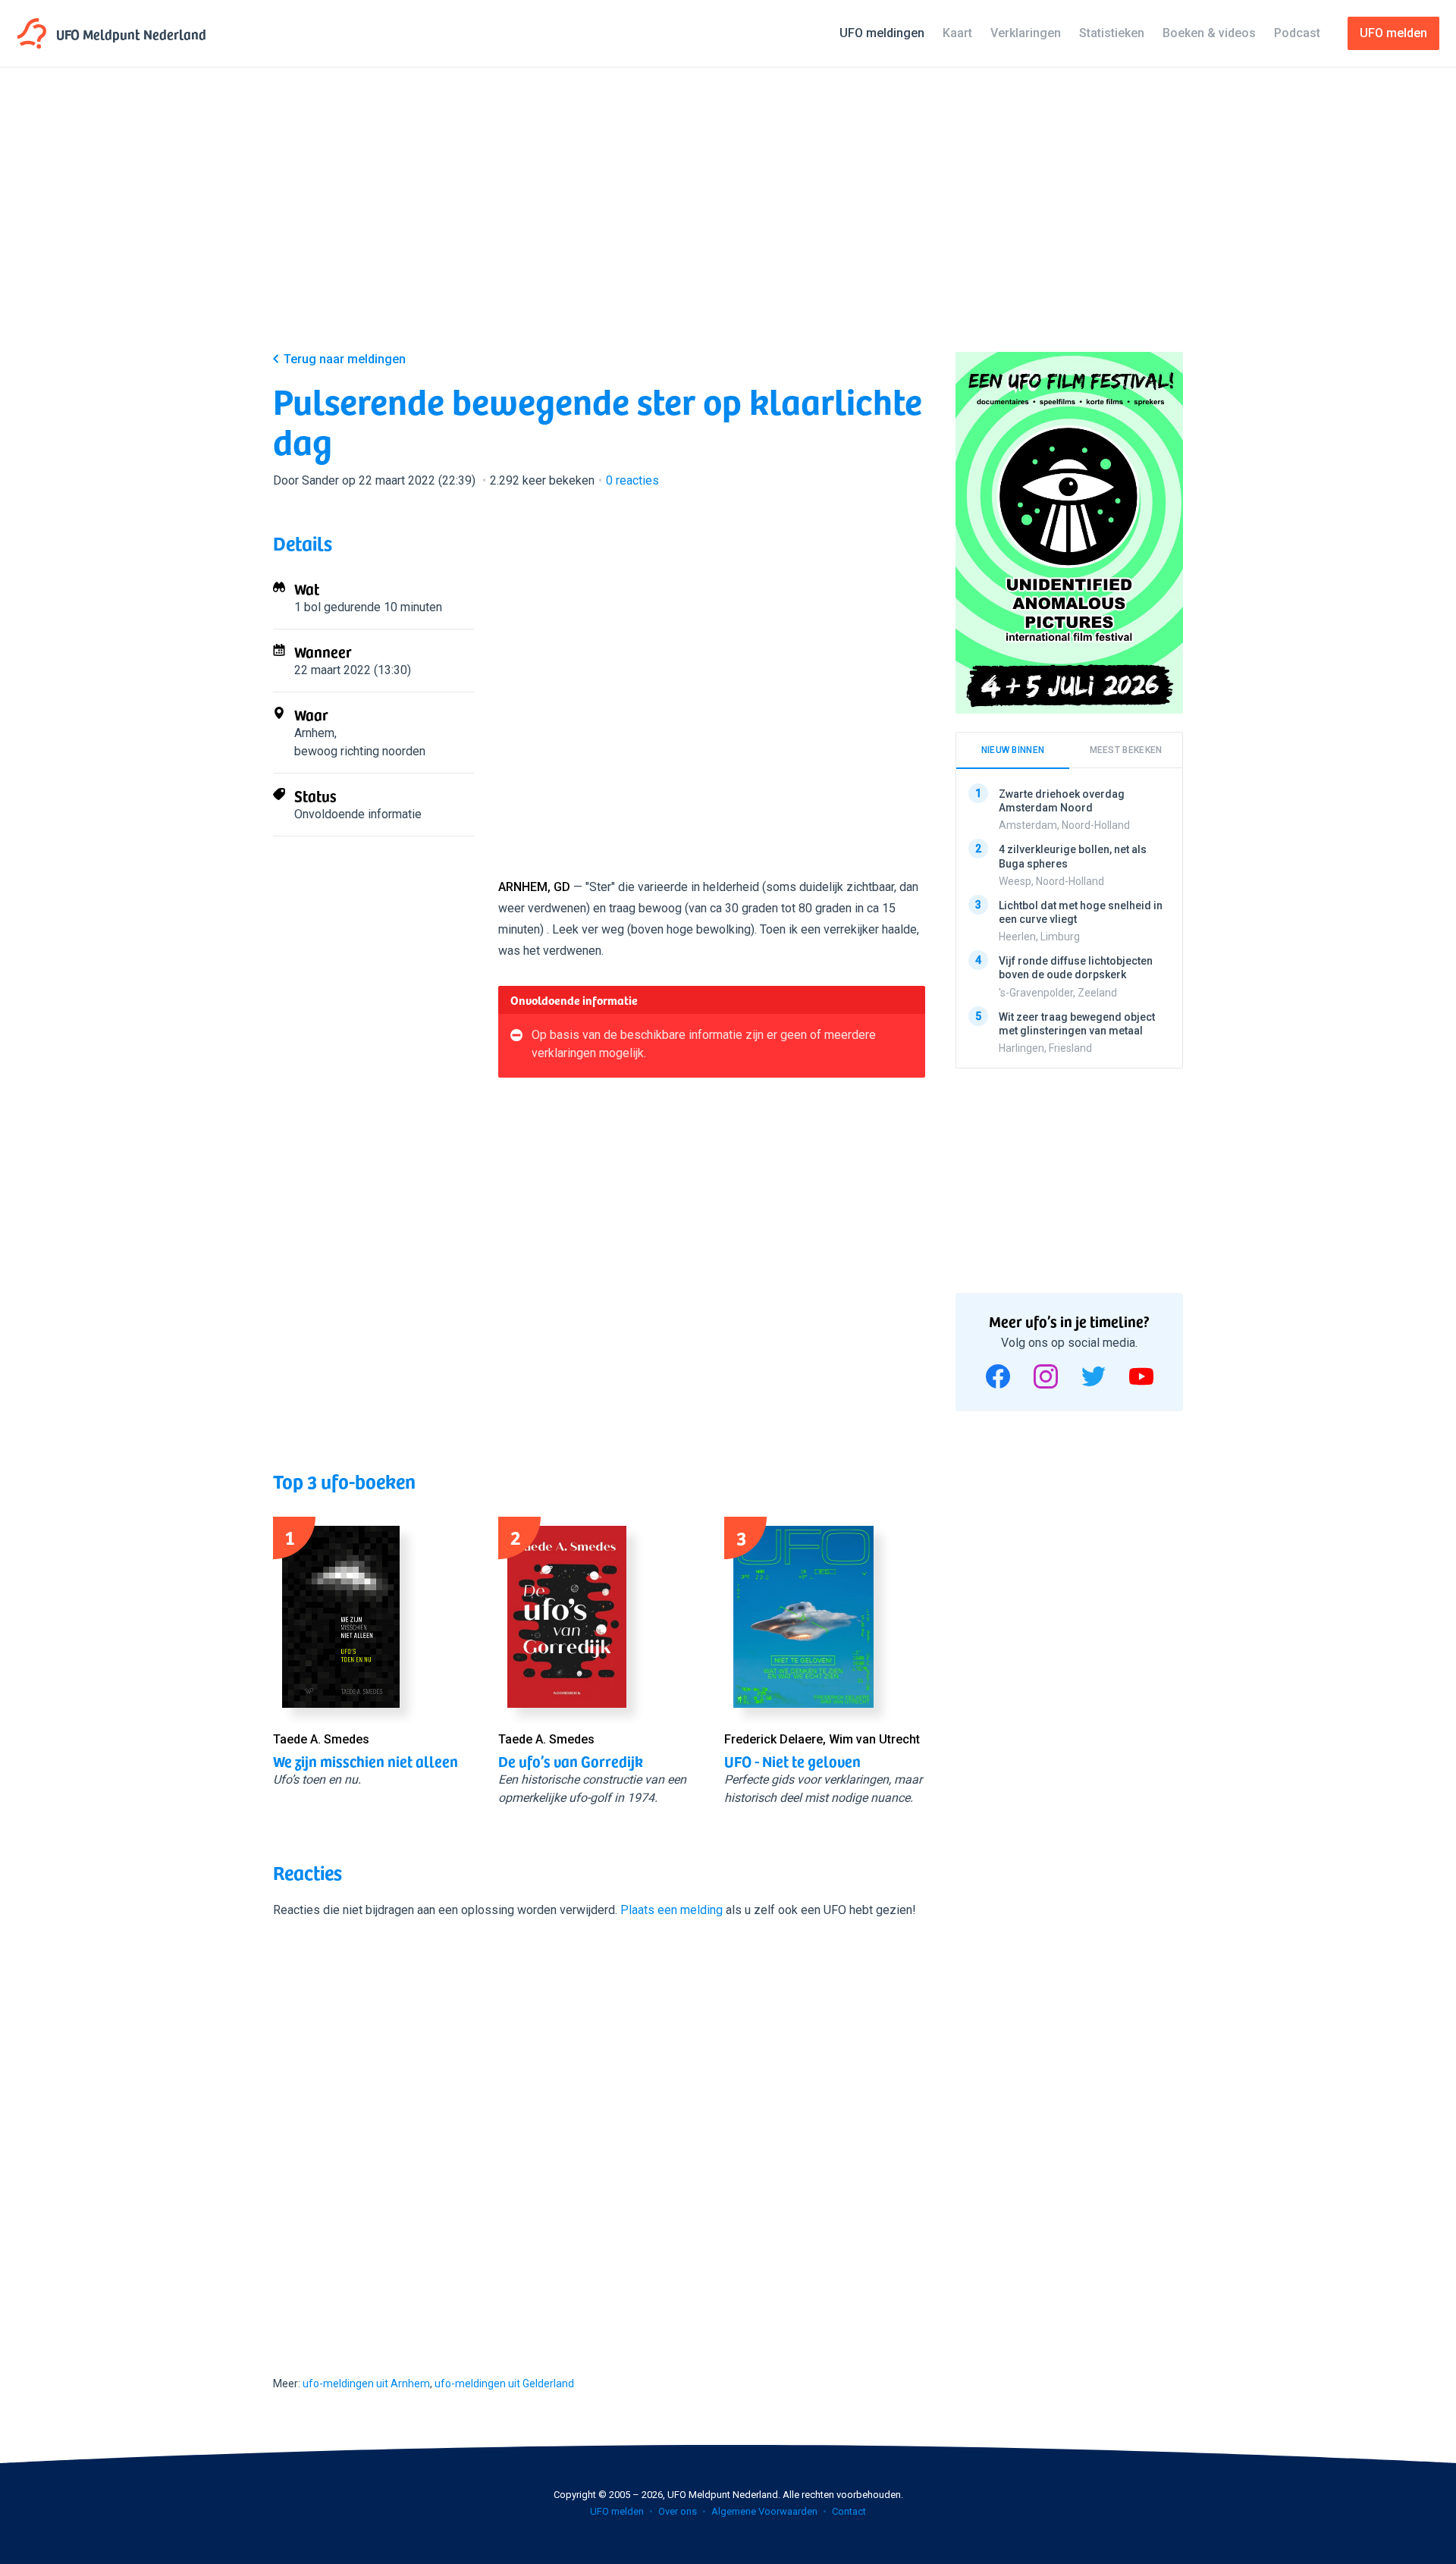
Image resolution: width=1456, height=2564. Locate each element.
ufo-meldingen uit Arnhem (366, 2384)
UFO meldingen (882, 33)
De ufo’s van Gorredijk (571, 1761)
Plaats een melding (672, 1910)
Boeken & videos (1209, 33)
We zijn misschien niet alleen (366, 1761)
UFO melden (617, 2511)
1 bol (308, 607)
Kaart (957, 33)
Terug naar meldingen (345, 359)
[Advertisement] (728, 221)
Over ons (678, 2511)
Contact (849, 2511)
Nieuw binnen (1013, 750)
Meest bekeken (1126, 750)
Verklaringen (1026, 33)
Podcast (1297, 33)
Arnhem (314, 733)
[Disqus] (599, 2133)
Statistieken (1112, 33)
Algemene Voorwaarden (764, 2511)
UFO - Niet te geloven (792, 1761)
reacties (632, 480)
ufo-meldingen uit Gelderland (504, 2384)
